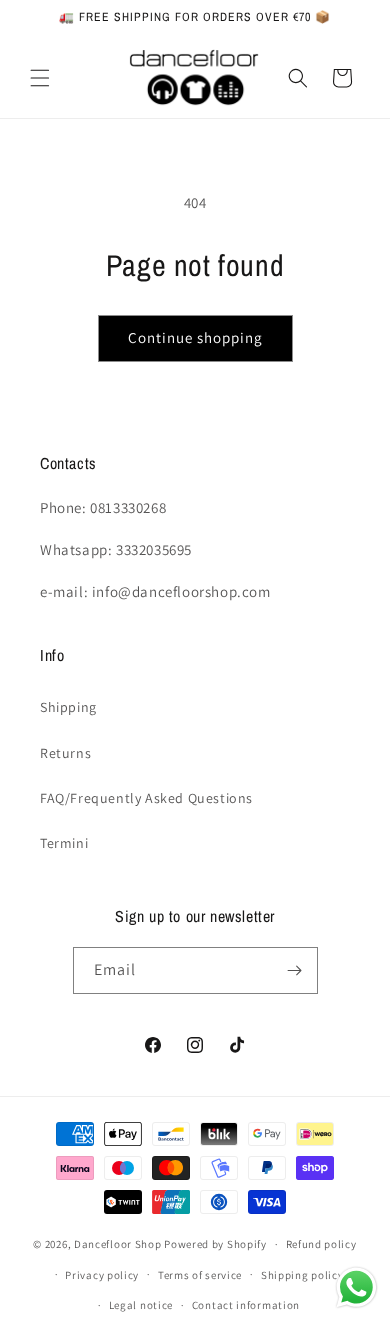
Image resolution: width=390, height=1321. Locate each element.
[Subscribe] (295, 970)
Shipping (68, 707)
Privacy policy (102, 1275)
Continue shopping (195, 337)
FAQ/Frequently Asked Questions (146, 798)
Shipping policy (302, 1275)
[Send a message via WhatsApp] (356, 1287)
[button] (40, 78)
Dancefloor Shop (118, 1244)
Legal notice (141, 1305)
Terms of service (200, 1275)
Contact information (246, 1305)
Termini (64, 843)
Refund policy (321, 1244)
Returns (65, 753)
